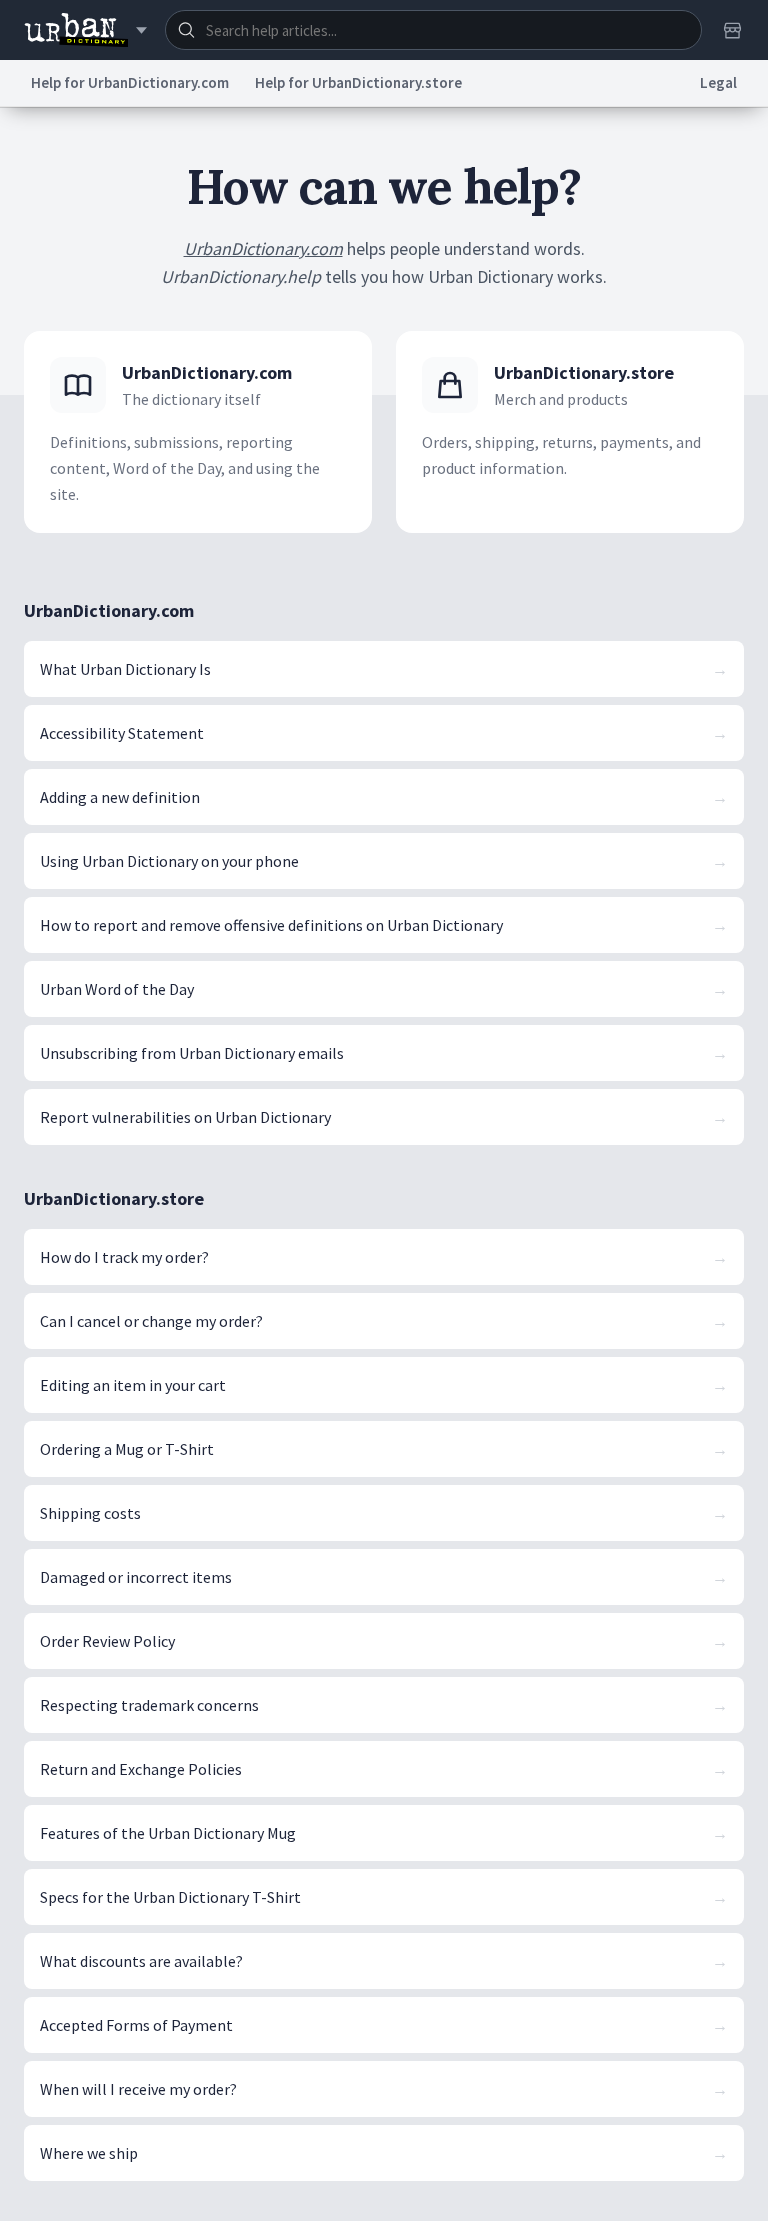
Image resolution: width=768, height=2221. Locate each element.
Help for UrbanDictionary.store (358, 82)
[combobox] (433, 30)
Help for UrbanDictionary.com (130, 82)
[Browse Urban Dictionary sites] (85, 30)
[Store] (732, 30)
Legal (718, 82)
